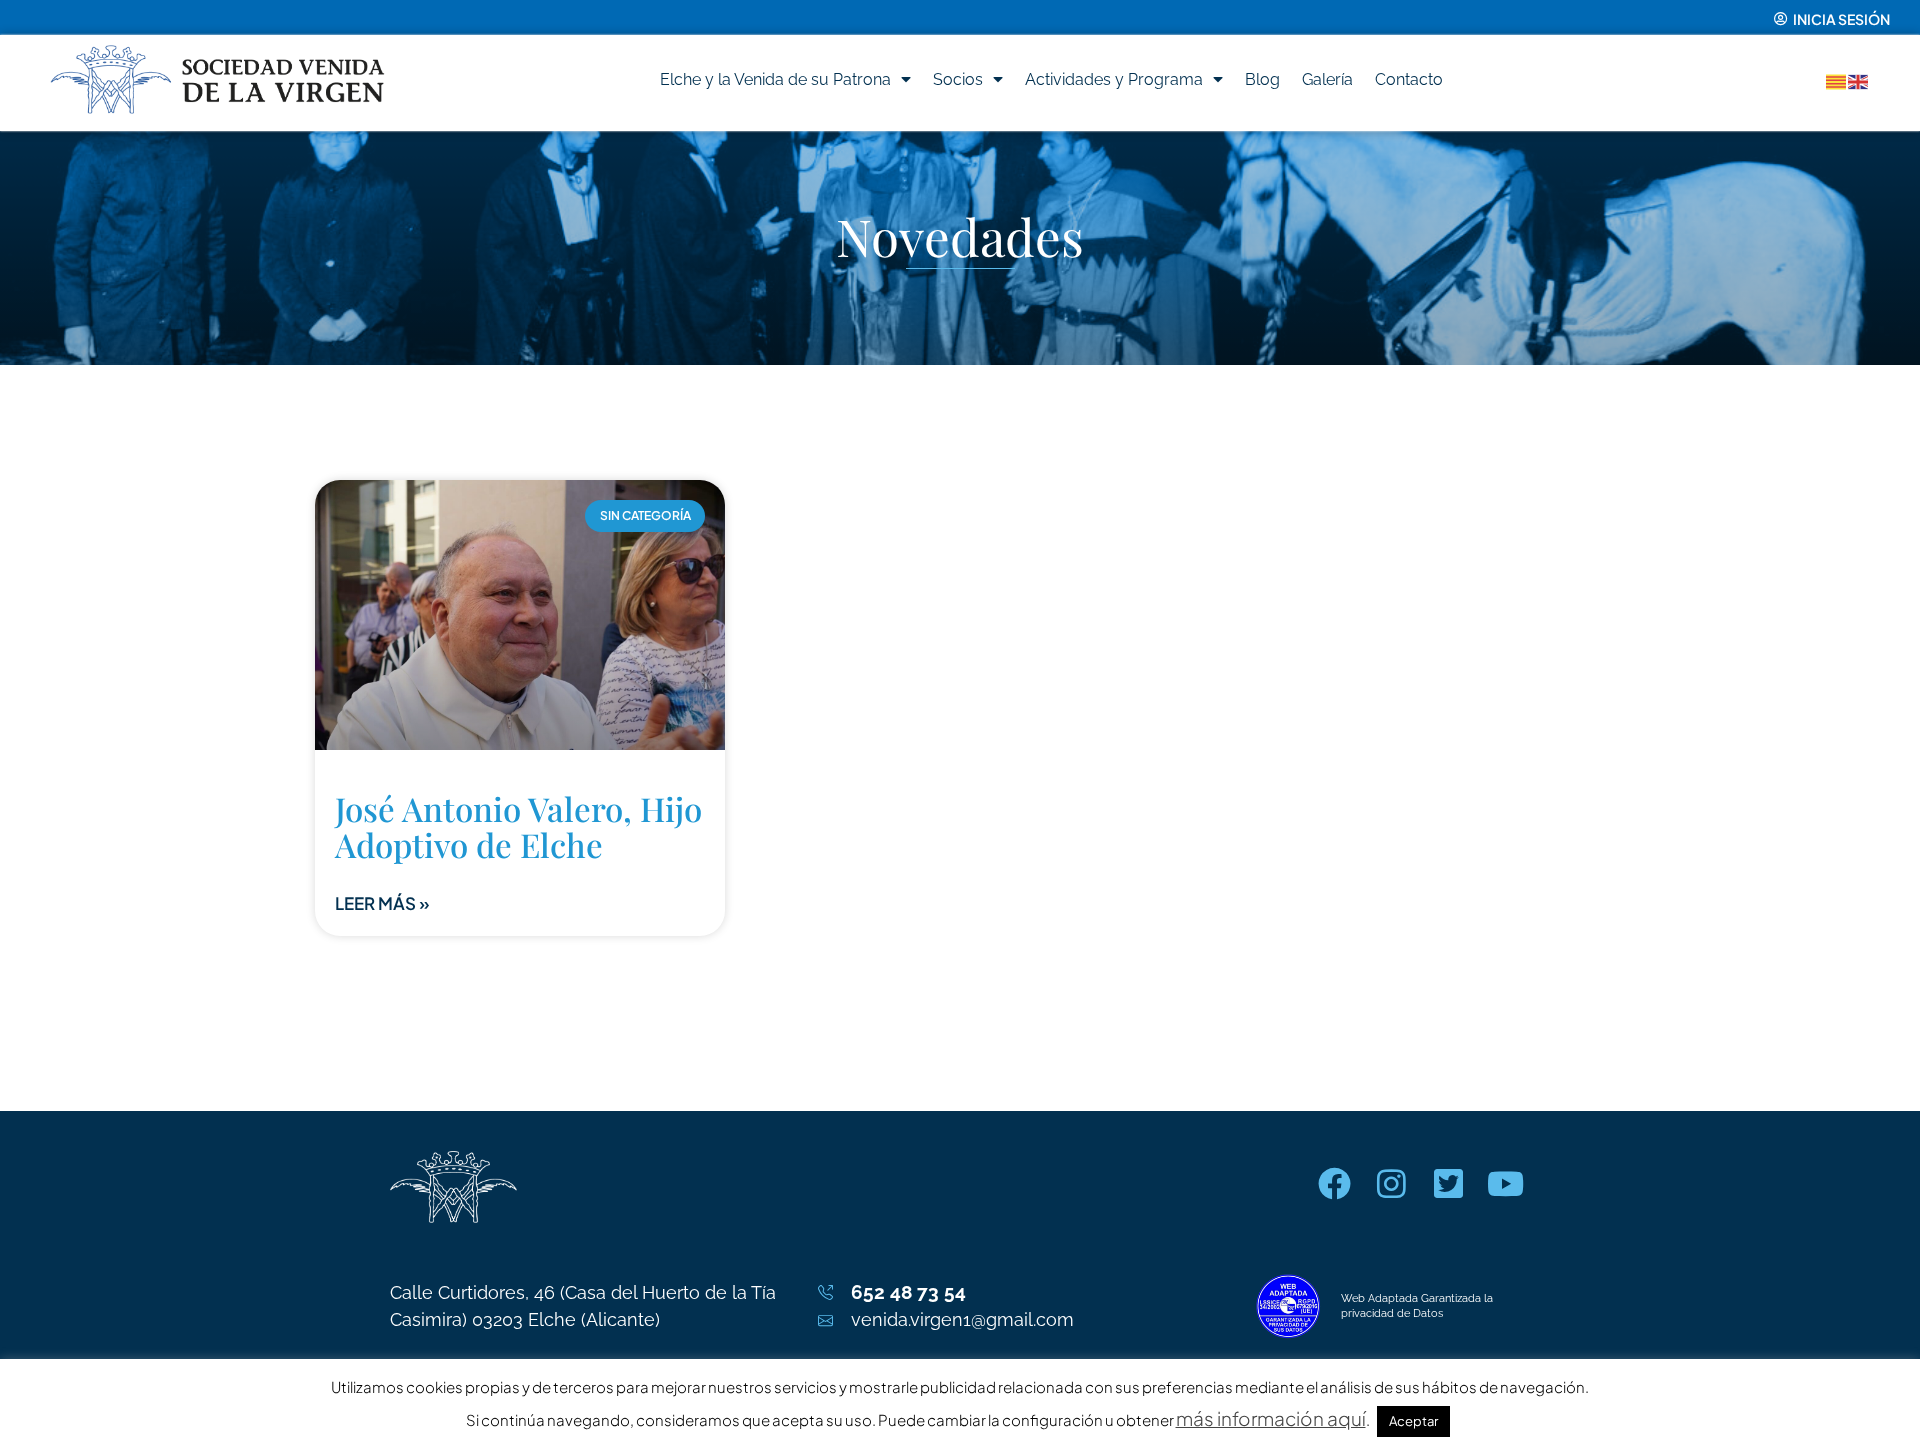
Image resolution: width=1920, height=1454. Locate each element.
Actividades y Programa (1114, 79)
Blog (1262, 79)
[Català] (1837, 79)
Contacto (1409, 79)
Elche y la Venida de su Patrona (775, 79)
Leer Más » (382, 903)
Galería (1327, 79)
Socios (958, 79)
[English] (1859, 79)
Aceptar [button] (1413, 1421)
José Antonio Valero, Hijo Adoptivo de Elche (518, 826)
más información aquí (1271, 1418)
